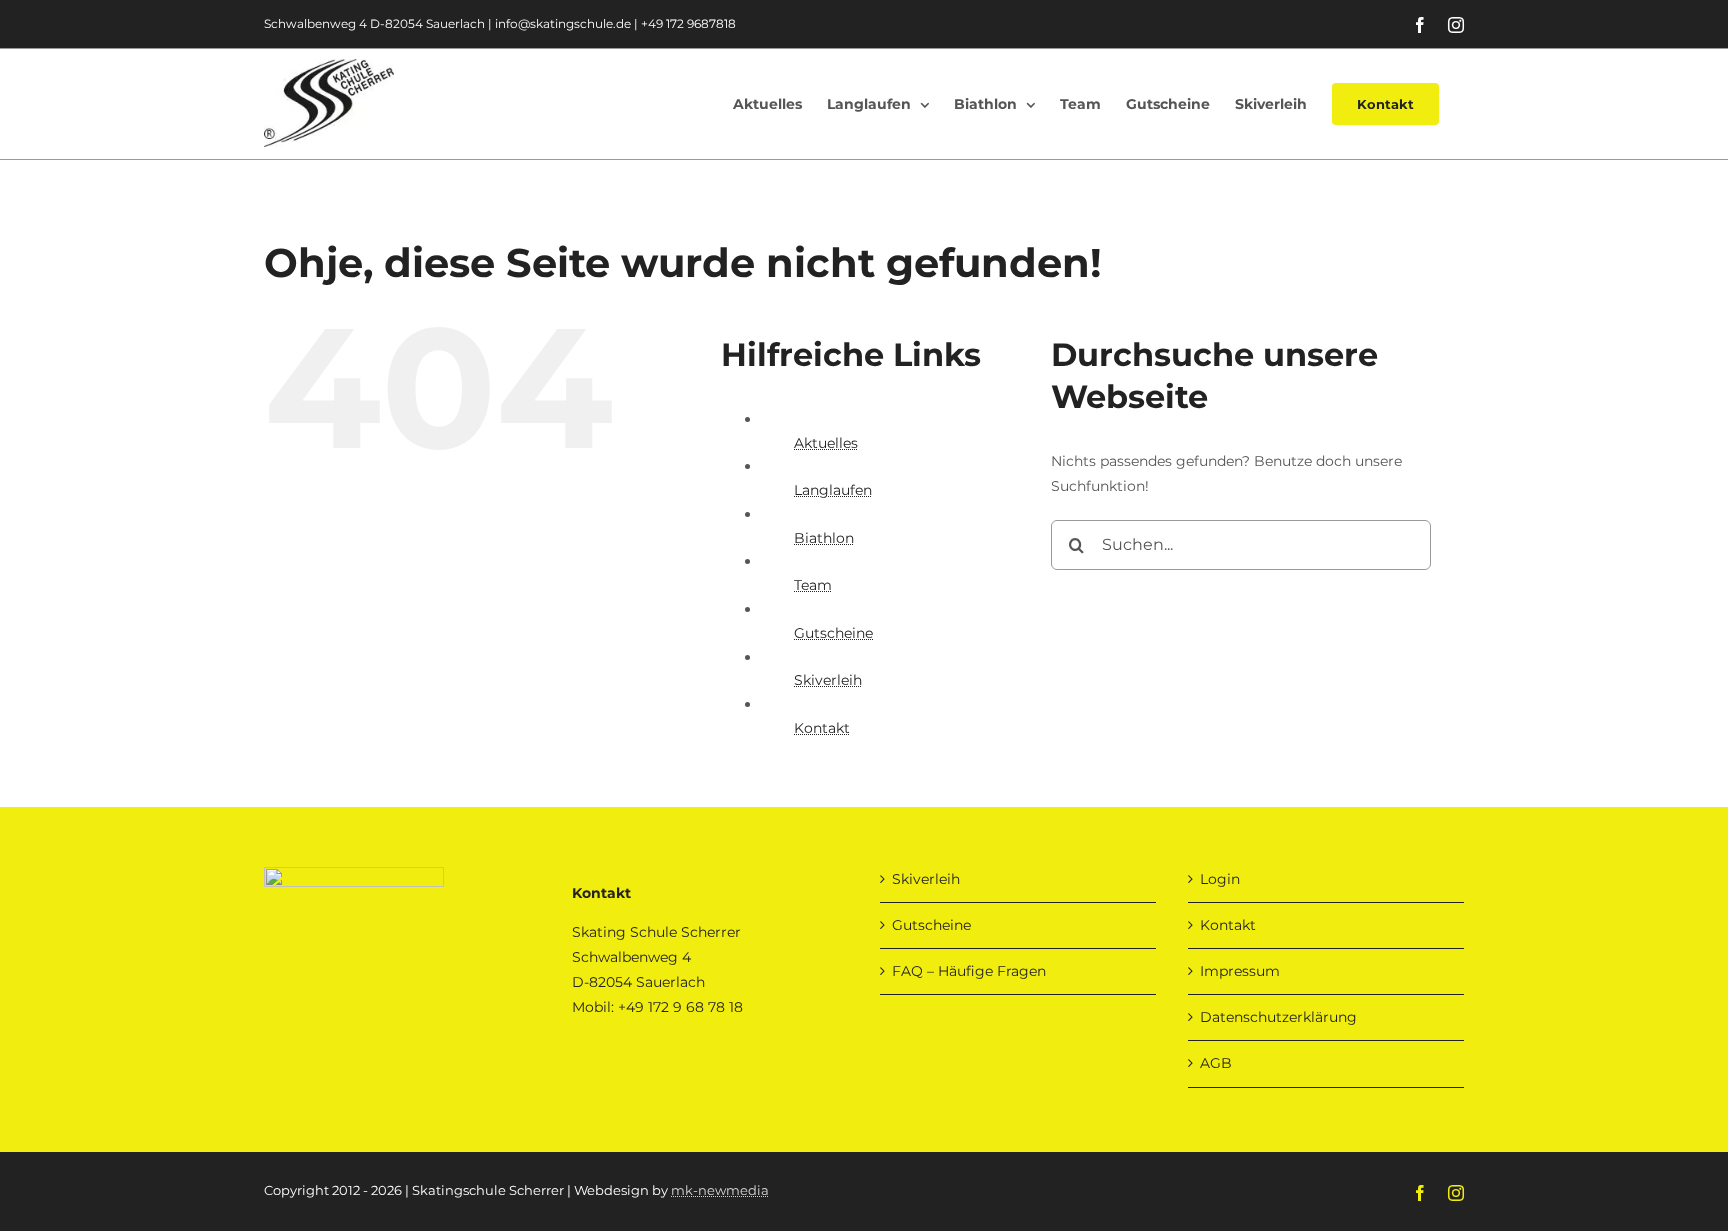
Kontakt (822, 728)
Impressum (1240, 971)
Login (1220, 879)
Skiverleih (828, 680)
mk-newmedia (720, 1190)
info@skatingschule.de (563, 23)
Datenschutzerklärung (1278, 1017)
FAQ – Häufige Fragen (969, 971)
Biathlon (824, 538)
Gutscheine (833, 633)
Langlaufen (833, 490)
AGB (1216, 1063)
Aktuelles (826, 443)
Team (813, 585)
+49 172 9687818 (688, 23)
